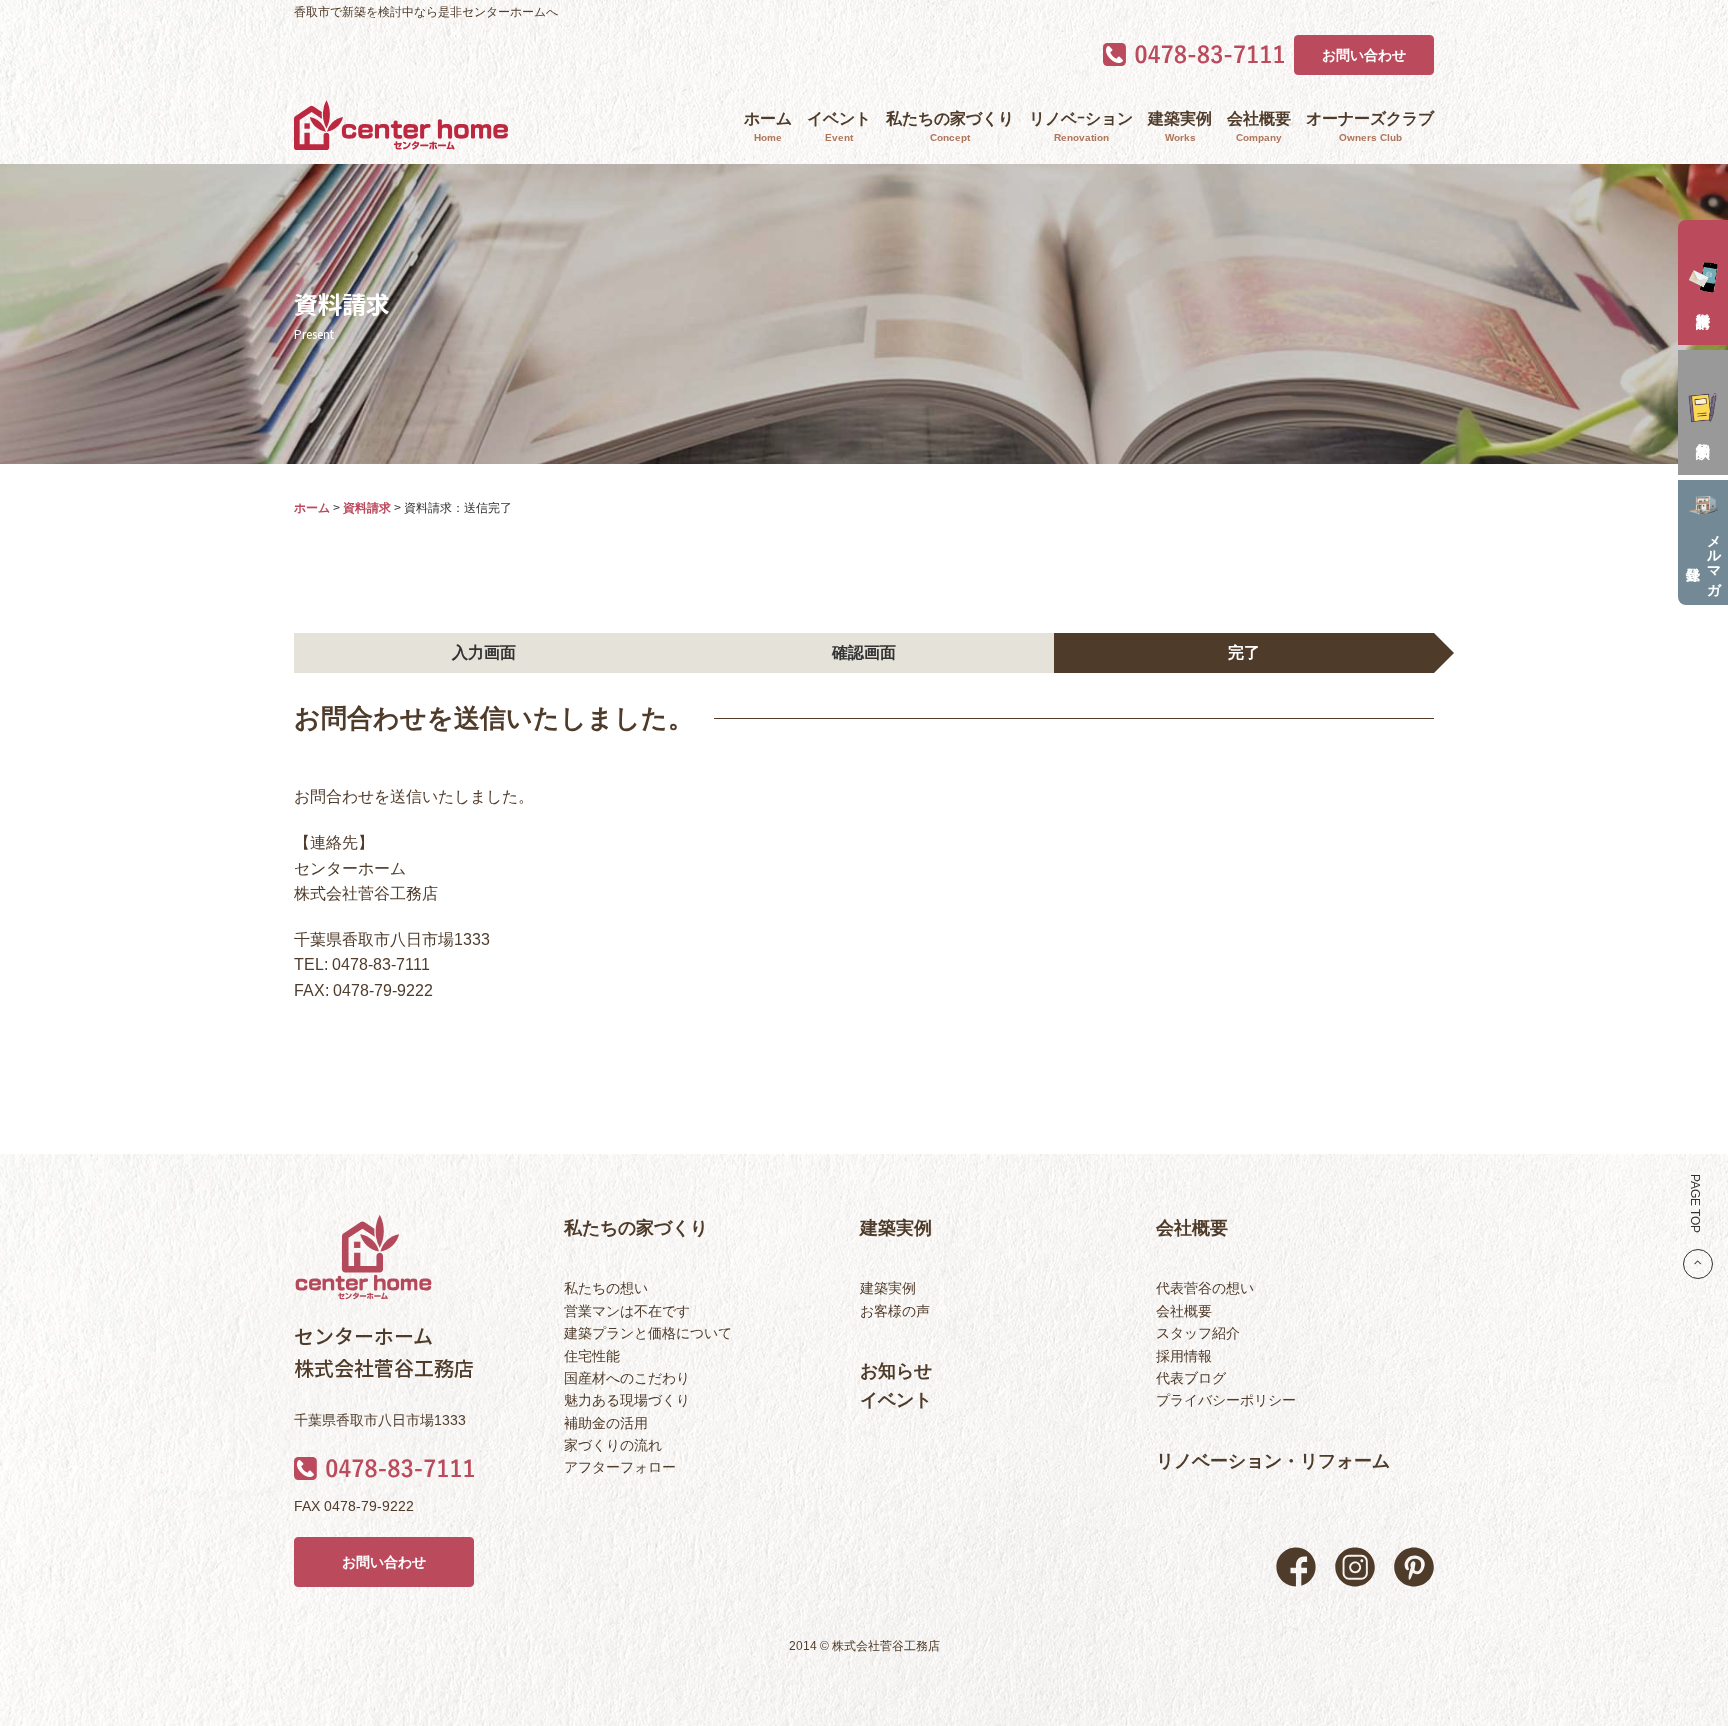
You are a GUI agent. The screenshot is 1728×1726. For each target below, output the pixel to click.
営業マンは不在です (627, 1311)
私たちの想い (606, 1288)
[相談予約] (1703, 412)
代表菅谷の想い (1205, 1288)
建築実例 (1180, 126)
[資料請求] (1703, 282)
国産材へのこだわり (627, 1378)
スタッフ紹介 (1198, 1333)
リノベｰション (1081, 126)
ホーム (768, 126)
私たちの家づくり (950, 126)
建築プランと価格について (648, 1333)
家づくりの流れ (613, 1445)
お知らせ (896, 1371)
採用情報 (1184, 1356)
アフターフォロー (620, 1467)
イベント (839, 126)
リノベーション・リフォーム (1273, 1461)
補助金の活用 (606, 1423)
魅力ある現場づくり (627, 1400)
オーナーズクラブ (1370, 126)
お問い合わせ (1364, 55)
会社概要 (1259, 126)
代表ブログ (1191, 1378)
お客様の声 (895, 1311)
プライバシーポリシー (1226, 1400)
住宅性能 (592, 1356)
